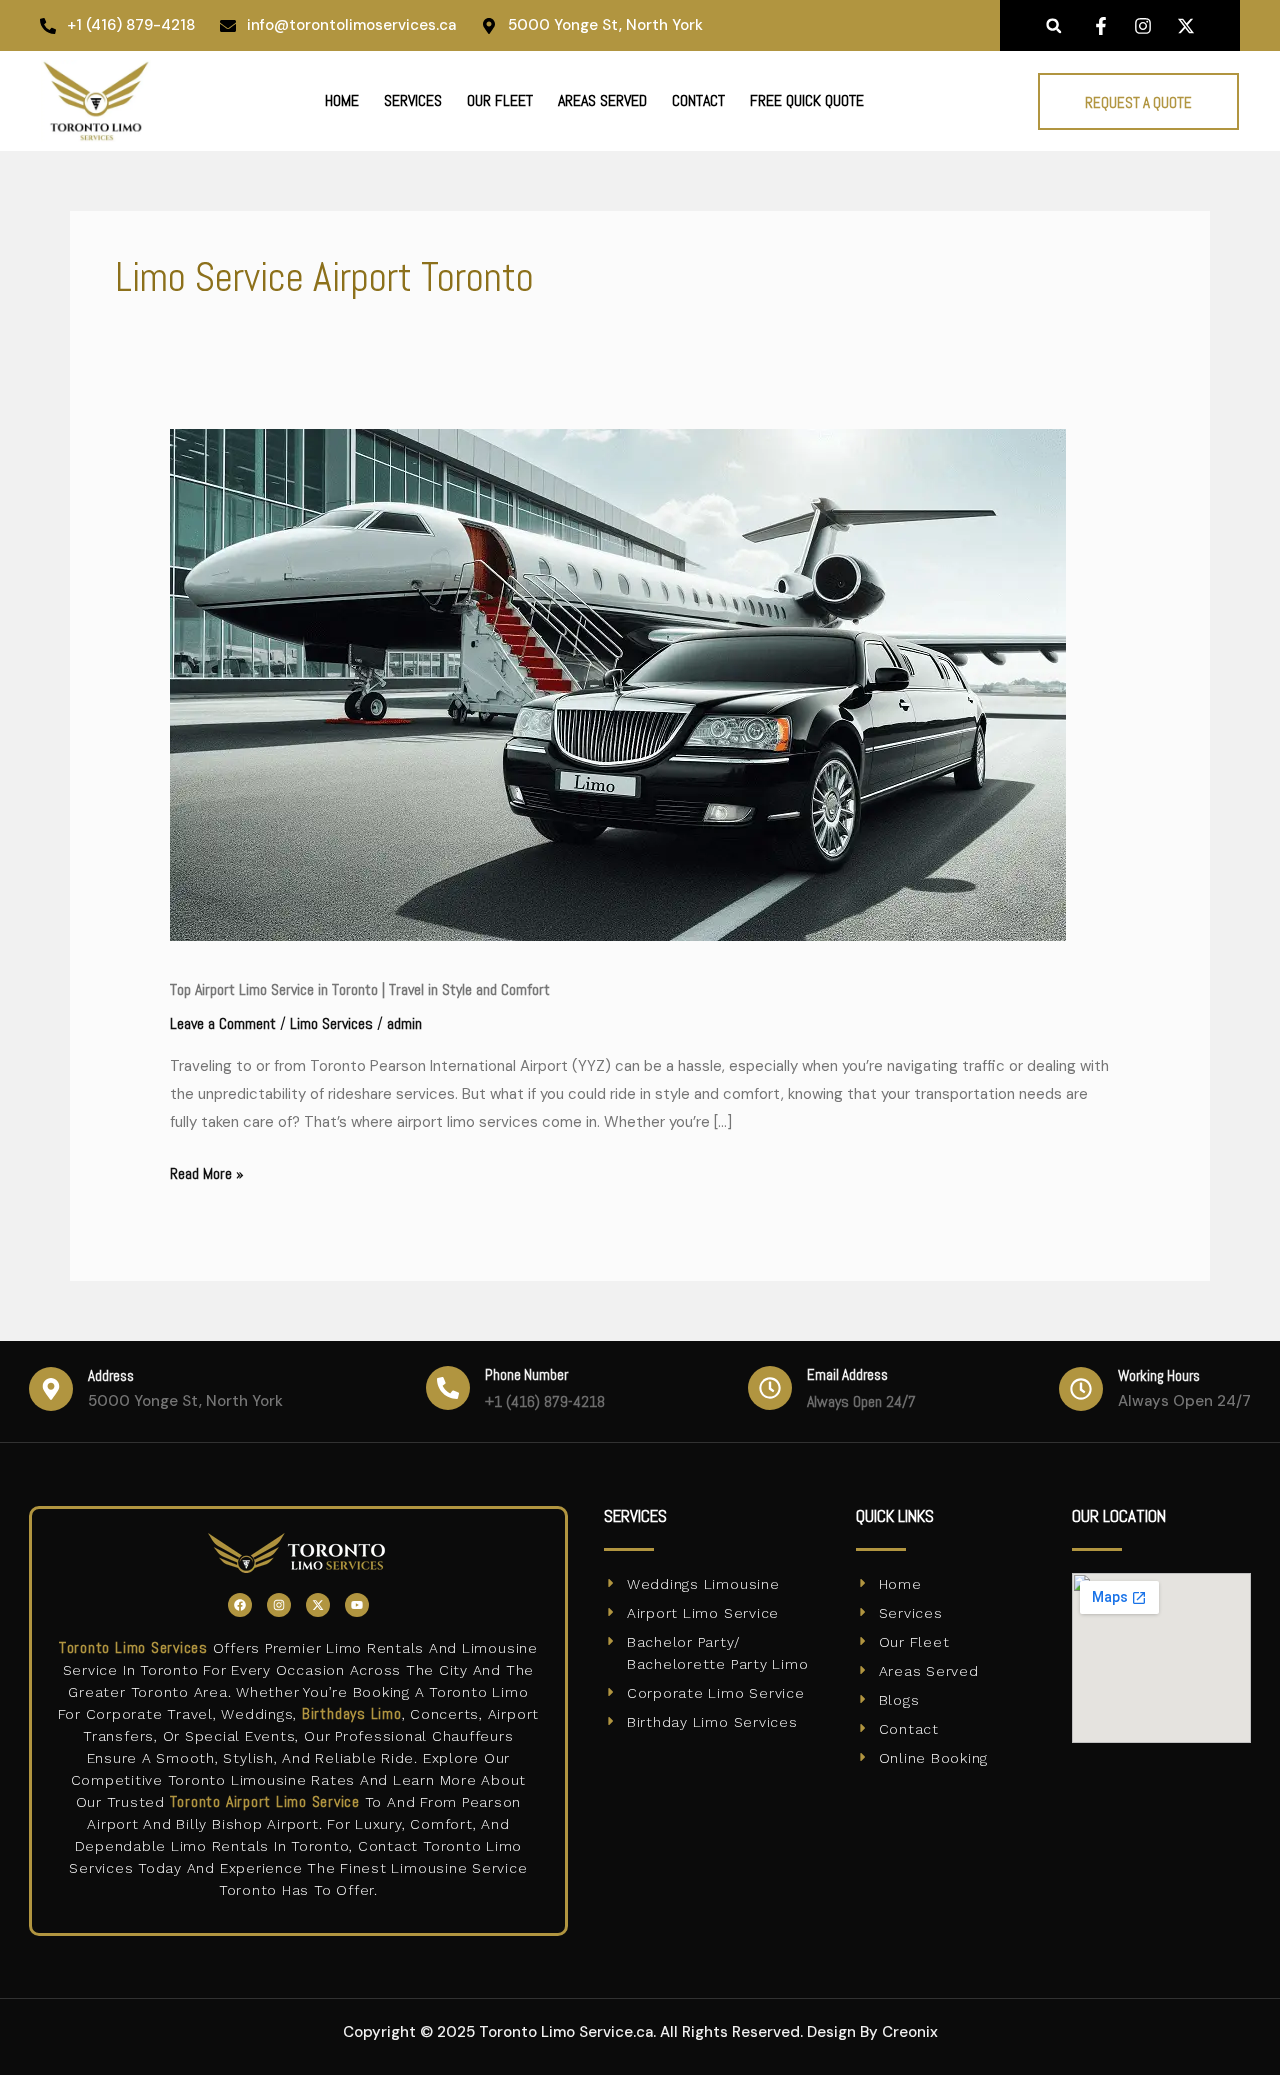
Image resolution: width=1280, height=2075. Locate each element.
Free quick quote (807, 100)
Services (413, 100)
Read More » (207, 1171)
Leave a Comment (223, 1023)
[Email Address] (770, 1388)
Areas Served (602, 100)
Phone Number (526, 1374)
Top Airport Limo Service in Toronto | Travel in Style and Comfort (360, 989)
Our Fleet (500, 100)
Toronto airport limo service (265, 1801)
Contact (698, 100)
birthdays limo (352, 1713)
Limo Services (331, 1023)
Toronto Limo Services (133, 1647)
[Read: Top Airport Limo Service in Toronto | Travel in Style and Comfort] (618, 683)
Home (342, 100)
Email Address (847, 1374)
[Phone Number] (448, 1388)
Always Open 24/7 (861, 1401)
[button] (1053, 25)
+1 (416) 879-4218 (545, 1401)
